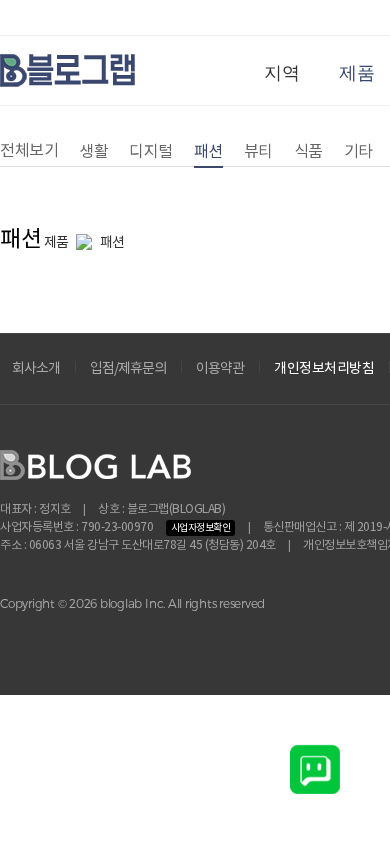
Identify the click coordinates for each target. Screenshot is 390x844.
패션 (208, 152)
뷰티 (258, 152)
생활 (93, 152)
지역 (281, 73)
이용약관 (220, 369)
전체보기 (29, 151)
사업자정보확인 (201, 528)
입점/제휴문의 (128, 369)
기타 (358, 152)
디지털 (151, 152)
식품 (308, 152)
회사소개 (36, 369)
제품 (356, 73)
